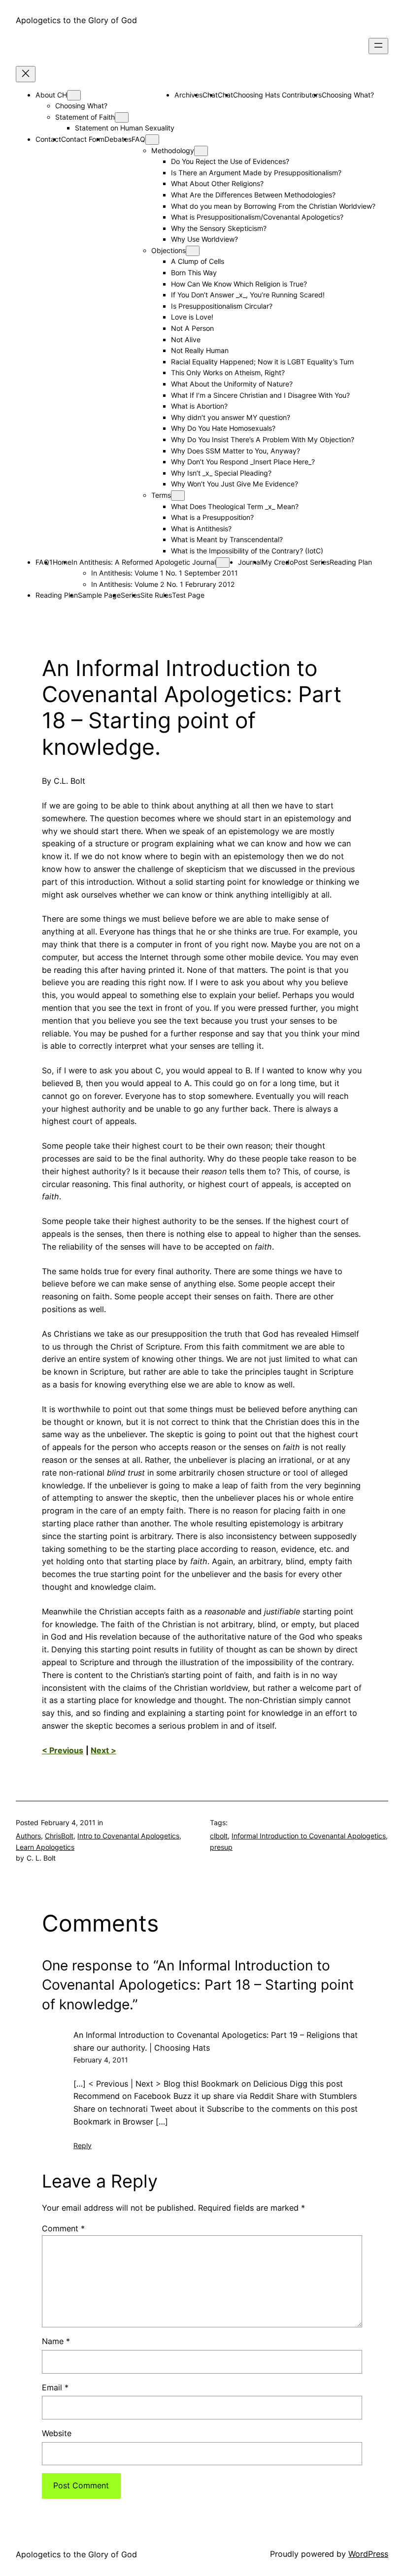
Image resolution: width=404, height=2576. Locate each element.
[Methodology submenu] (201, 151)
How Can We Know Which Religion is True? (239, 284)
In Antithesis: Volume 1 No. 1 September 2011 (165, 573)
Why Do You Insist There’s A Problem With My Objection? (263, 439)
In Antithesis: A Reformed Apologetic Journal (144, 562)
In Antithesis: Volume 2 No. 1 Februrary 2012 (163, 584)
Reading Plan (351, 562)
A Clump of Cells (198, 261)
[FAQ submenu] (152, 140)
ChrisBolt (59, 1836)
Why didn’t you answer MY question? (231, 417)
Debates (118, 139)
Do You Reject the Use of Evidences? (230, 161)
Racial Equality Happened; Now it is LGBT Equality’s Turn (262, 362)
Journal (250, 562)
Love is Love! (192, 317)
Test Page (188, 595)
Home (62, 562)
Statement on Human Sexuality (125, 128)
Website (57, 2433)
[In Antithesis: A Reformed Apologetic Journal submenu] (223, 563)
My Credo (278, 562)
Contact (48, 139)
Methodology (173, 150)
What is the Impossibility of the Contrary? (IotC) (247, 551)
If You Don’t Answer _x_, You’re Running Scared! (248, 295)
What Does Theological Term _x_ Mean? (235, 506)
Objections (168, 250)
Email (55, 2387)
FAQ (138, 139)
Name (56, 2341)
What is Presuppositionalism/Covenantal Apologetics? (257, 217)
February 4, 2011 (101, 2060)
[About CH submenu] (74, 95)
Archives (188, 95)
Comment (63, 2228)
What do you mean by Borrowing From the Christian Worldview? (273, 206)
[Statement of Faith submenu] (122, 117)
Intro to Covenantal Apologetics (128, 1836)
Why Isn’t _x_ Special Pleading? (221, 473)
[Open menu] (378, 46)
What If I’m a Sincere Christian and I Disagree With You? (260, 395)
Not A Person (192, 328)
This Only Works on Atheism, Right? (228, 372)
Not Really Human (200, 350)
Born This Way (194, 273)
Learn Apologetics (45, 1847)
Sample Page (99, 595)
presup (221, 1847)
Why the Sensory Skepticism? (219, 228)
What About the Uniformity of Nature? (232, 384)
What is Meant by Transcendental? (227, 539)
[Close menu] (26, 74)
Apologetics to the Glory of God (76, 20)
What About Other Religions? (217, 183)
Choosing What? (81, 106)
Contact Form (83, 139)
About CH (51, 95)
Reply (83, 2145)
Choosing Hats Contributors (277, 95)
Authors (28, 1836)
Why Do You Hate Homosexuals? (223, 428)
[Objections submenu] (193, 251)
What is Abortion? (199, 406)
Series (131, 595)
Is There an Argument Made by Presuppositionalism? (256, 173)
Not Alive (186, 339)
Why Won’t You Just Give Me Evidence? (235, 484)
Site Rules (156, 595)
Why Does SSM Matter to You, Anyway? (236, 451)
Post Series (312, 562)
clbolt (219, 1836)
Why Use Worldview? (204, 239)
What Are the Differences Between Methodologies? (253, 195)
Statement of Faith (85, 117)
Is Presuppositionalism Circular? (222, 306)
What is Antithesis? (201, 529)
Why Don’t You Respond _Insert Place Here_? (243, 462)
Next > (103, 1750)
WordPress (368, 2554)
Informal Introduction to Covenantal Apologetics (309, 1836)
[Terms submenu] (178, 496)
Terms (161, 495)
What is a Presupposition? (212, 517)
